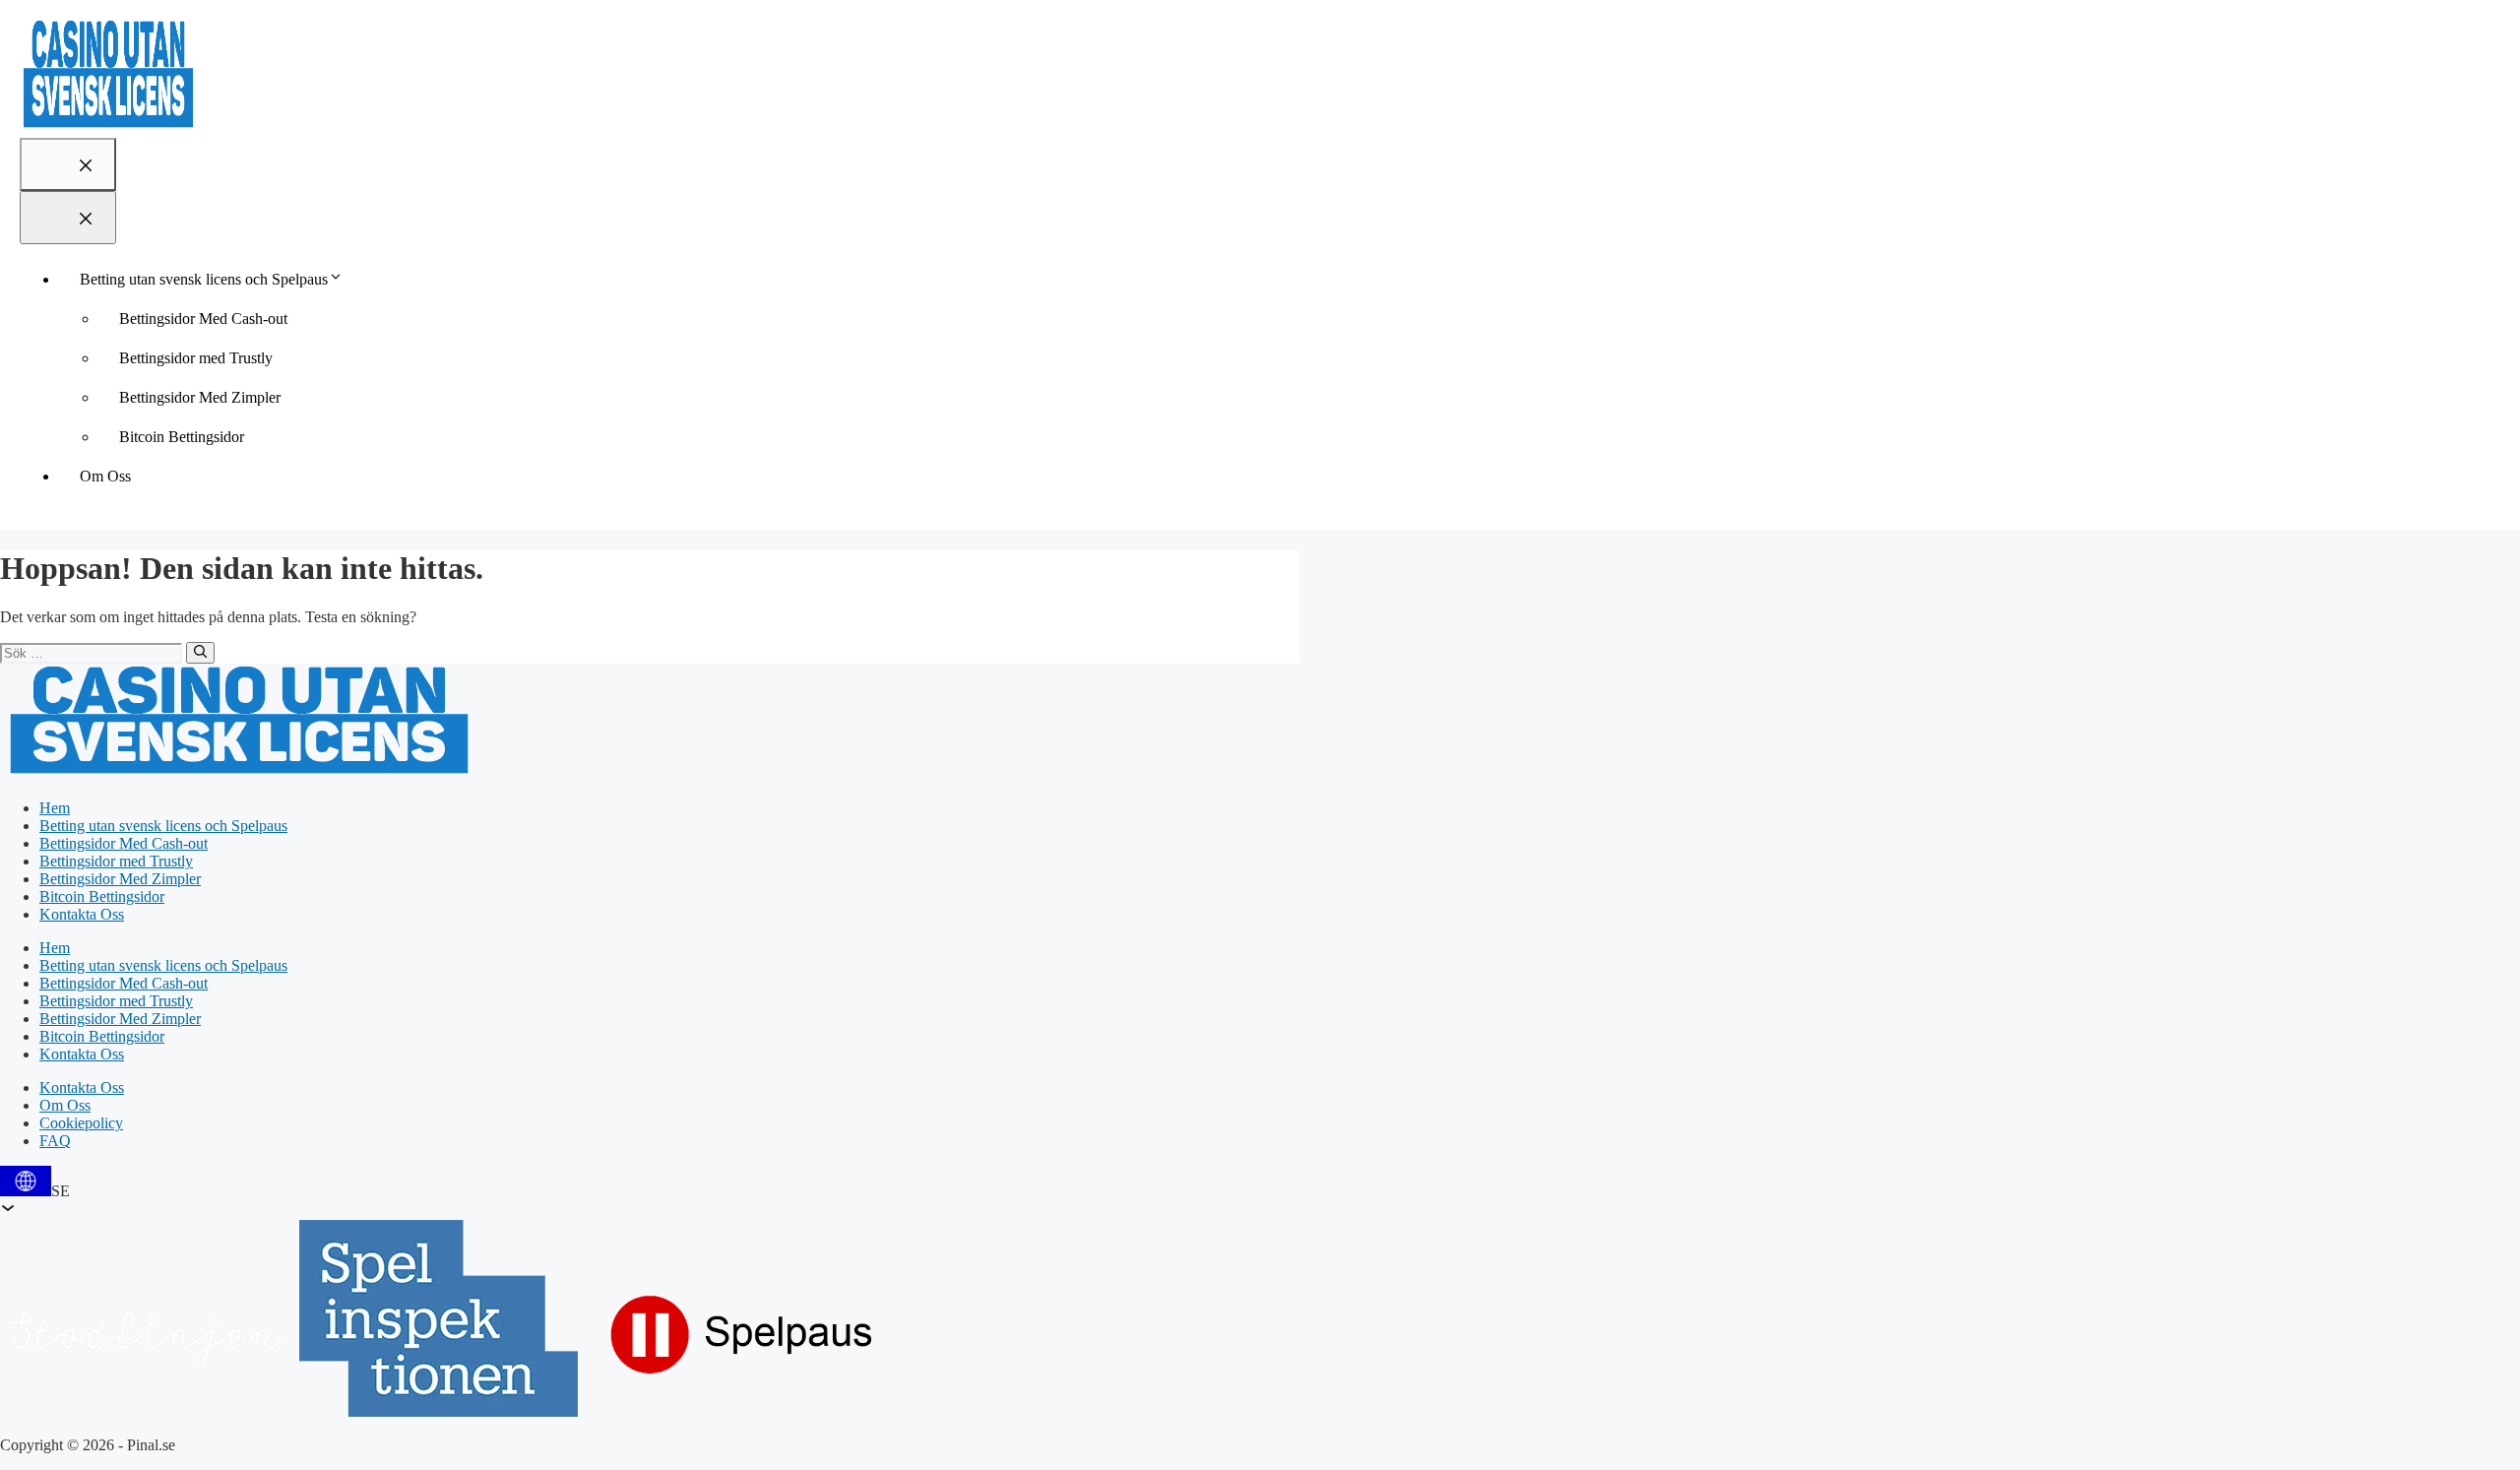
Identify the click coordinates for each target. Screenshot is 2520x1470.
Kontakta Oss (82, 914)
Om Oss (105, 476)
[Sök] (200, 653)
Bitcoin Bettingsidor (182, 437)
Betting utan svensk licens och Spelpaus (204, 279)
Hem (55, 808)
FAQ (55, 1141)
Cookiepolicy (81, 1123)
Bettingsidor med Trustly (196, 358)
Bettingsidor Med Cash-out (203, 319)
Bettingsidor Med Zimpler (200, 397)
